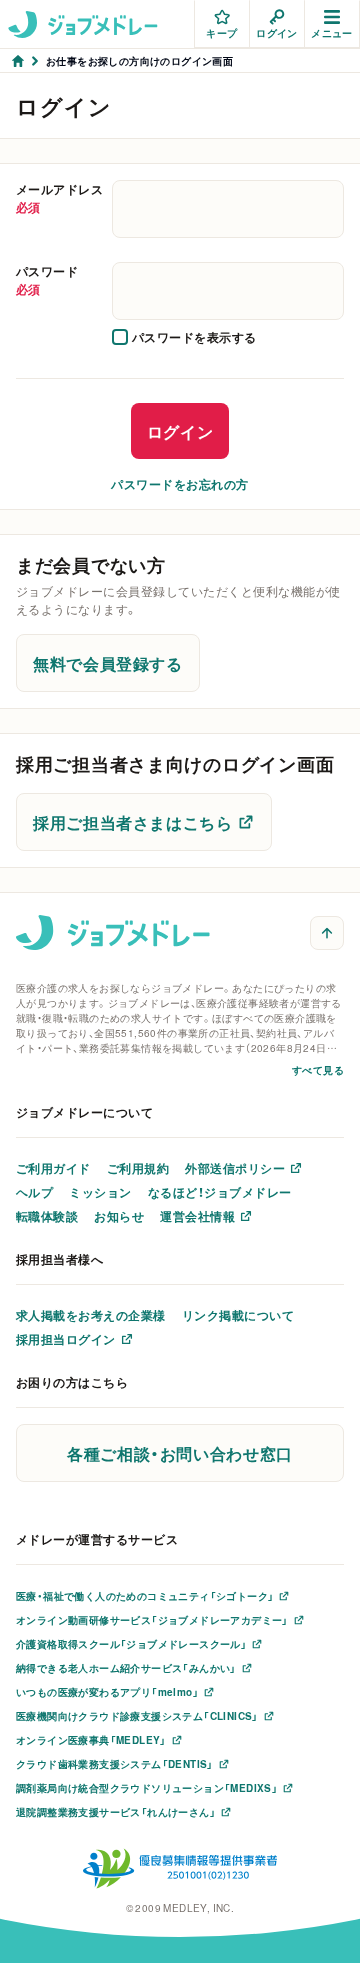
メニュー (332, 32)
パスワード (47, 280)
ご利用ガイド (53, 1168)
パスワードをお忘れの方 (179, 484)
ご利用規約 (138, 1168)
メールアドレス (59, 198)
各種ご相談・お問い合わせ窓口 (180, 1453)
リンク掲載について (238, 1315)
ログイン (277, 32)
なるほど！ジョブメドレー (220, 1192)
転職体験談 (47, 1216)
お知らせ (119, 1216)
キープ (221, 32)
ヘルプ (34, 1192)
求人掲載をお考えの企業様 (91, 1315)
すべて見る (318, 1069)
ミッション (100, 1192)
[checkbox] (184, 337)
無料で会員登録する (108, 663)
